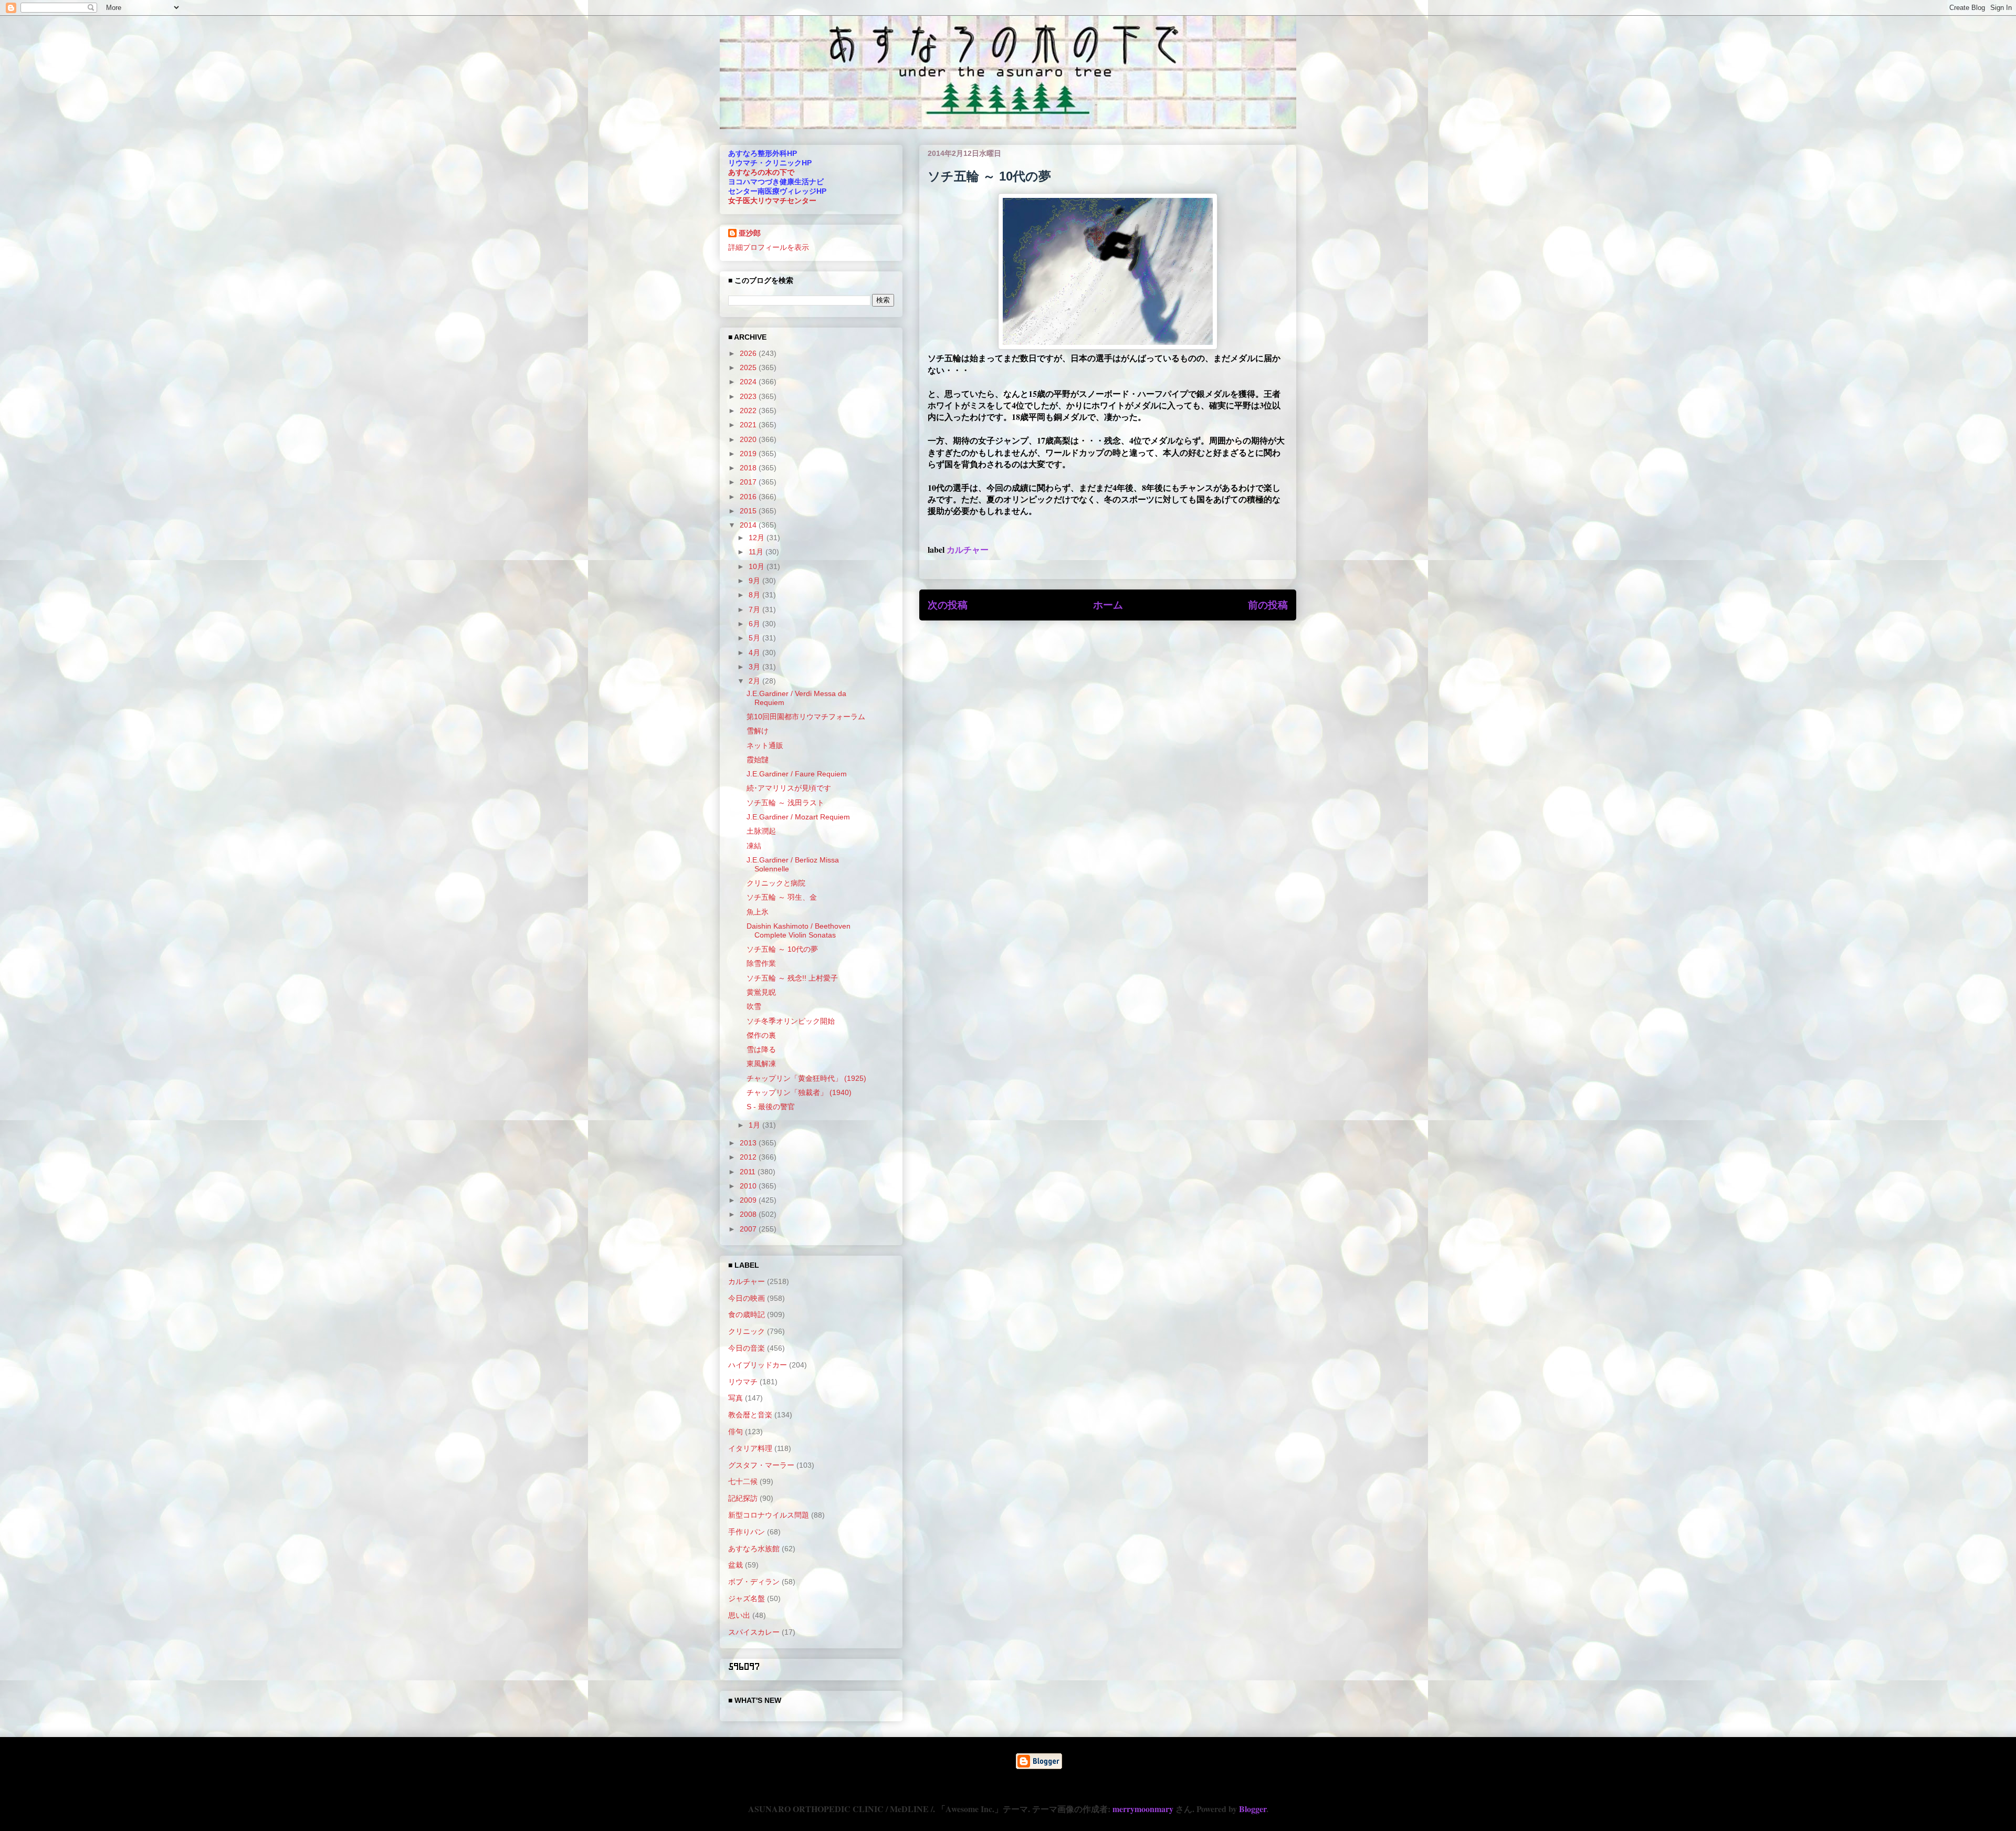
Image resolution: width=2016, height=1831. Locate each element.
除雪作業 (761, 963)
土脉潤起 (761, 831)
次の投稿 (948, 605)
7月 (755, 609)
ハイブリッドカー (758, 1365)
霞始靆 (758, 760)
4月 (755, 653)
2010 (749, 1186)
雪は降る (761, 1049)
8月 (755, 595)
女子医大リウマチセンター (772, 201)
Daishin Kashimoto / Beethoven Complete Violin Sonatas (799, 930)
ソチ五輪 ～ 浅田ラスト (785, 803)
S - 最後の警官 (771, 1107)
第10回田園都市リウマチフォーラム (806, 717)
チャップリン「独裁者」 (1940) (799, 1092)
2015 (749, 511)
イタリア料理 (750, 1448)
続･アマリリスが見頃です (789, 788)
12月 (758, 538)
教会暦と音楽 (750, 1415)
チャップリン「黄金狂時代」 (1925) (806, 1078)
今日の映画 (747, 1298)
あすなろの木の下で (761, 172)
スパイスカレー (754, 1632)
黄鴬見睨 (761, 992)
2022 (749, 411)
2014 (749, 525)
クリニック (747, 1331)
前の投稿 (1268, 605)
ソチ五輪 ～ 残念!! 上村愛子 (792, 978)
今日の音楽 (747, 1348)
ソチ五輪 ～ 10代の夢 (782, 949)
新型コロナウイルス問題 (769, 1515)
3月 (755, 667)
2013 (749, 1143)
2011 (749, 1172)
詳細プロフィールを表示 (769, 247)
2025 (749, 367)
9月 (755, 581)
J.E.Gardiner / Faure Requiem (797, 774)
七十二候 (743, 1481)
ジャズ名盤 (747, 1598)
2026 (749, 353)
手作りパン (747, 1532)
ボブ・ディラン (754, 1582)
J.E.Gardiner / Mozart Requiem (798, 817)
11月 (757, 552)
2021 (749, 425)
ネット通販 (765, 745)
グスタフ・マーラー (761, 1465)
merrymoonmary (1143, 1809)
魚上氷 (758, 912)
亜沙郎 (750, 233)
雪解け (758, 731)
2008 (749, 1214)
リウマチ (743, 1382)
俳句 (736, 1432)
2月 (755, 681)
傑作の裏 (761, 1035)
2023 (749, 396)
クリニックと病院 (776, 883)
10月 (758, 566)
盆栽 (736, 1565)
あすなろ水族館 (754, 1549)
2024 (749, 382)
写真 (736, 1398)
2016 (749, 497)
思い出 (739, 1615)
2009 (749, 1200)
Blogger (1253, 1809)
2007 (749, 1229)
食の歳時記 (747, 1314)
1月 (755, 1125)
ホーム (1108, 605)
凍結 (754, 846)
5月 (755, 638)
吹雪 (754, 1006)
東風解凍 (761, 1064)
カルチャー (968, 549)
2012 (749, 1157)
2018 (749, 468)
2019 (749, 454)
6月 (755, 624)
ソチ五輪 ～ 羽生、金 (782, 897)
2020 (749, 439)
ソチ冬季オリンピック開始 (791, 1021)
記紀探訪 (743, 1498)
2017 (749, 482)
